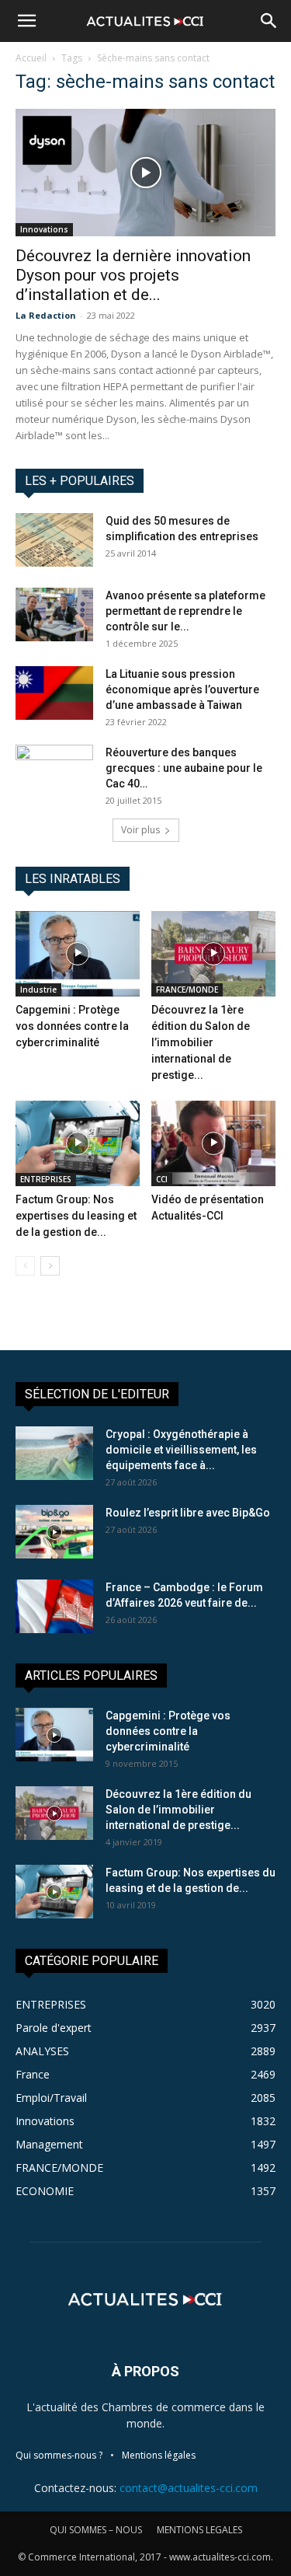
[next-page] (50, 1266)
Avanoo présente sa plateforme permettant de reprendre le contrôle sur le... (185, 611)
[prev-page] (25, 1266)
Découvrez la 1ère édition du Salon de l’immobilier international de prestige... (201, 1042)
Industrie (38, 990)
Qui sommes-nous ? (59, 2455)
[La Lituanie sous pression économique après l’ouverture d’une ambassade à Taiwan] (54, 693)
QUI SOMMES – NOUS (96, 2530)
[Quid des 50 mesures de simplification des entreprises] (54, 540)
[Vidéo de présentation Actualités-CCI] (213, 1143)
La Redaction (46, 315)
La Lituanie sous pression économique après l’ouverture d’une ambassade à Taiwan (182, 689)
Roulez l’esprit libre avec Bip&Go (188, 1513)
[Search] (269, 21)
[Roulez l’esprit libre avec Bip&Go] (54, 1532)
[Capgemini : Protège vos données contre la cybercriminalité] (78, 954)
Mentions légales (159, 2455)
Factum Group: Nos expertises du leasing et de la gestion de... (76, 1216)
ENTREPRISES (46, 1179)
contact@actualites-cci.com (189, 2488)
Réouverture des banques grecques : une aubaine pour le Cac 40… (184, 768)
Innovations (44, 229)
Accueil (31, 58)
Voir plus (140, 830)
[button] (26, 21)
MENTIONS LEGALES (199, 2530)
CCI (162, 1179)
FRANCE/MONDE (187, 990)
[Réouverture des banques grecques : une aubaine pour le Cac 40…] (54, 772)
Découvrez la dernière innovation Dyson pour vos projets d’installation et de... (133, 275)
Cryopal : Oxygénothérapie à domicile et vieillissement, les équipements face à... (181, 1450)
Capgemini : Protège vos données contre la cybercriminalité (72, 1026)
